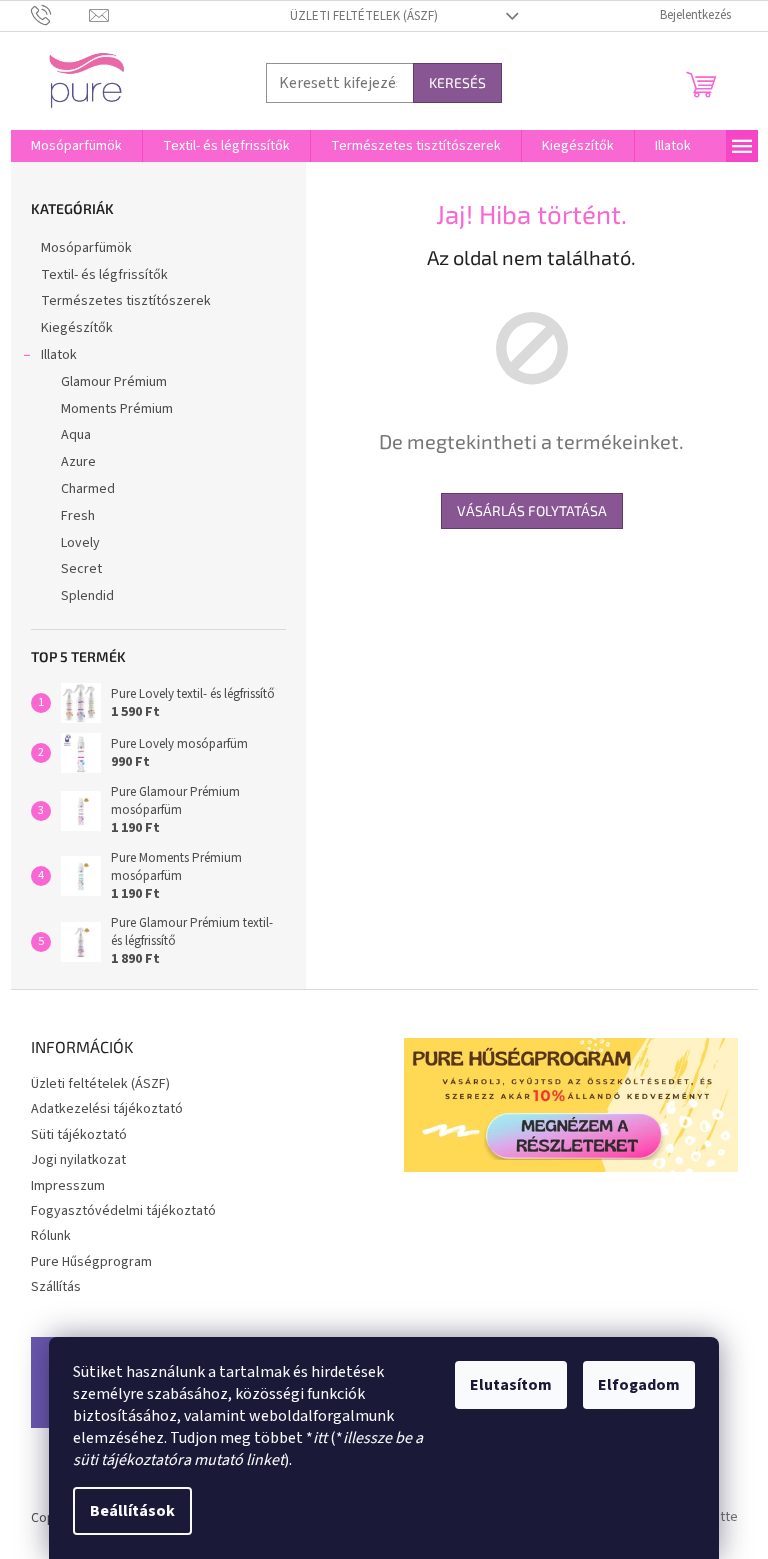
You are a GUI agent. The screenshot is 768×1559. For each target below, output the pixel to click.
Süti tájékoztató (79, 1135)
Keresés (457, 82)
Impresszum (68, 1186)
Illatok (59, 355)
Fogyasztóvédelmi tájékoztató (123, 1211)
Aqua (76, 435)
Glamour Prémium (114, 382)
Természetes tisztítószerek (126, 301)
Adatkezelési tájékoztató (107, 1109)
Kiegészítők (77, 328)
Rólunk (51, 1236)
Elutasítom (511, 1385)
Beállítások (132, 1511)
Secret (81, 569)
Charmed (88, 489)
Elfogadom (639, 1385)
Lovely (80, 543)
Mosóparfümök (86, 248)
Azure (78, 462)
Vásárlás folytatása (532, 510)
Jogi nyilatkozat (78, 1160)
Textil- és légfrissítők (104, 275)
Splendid (87, 596)
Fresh (78, 516)
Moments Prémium (117, 409)
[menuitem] (76, 146)
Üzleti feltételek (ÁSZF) (364, 16)
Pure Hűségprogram (91, 1262)
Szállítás (56, 1287)
